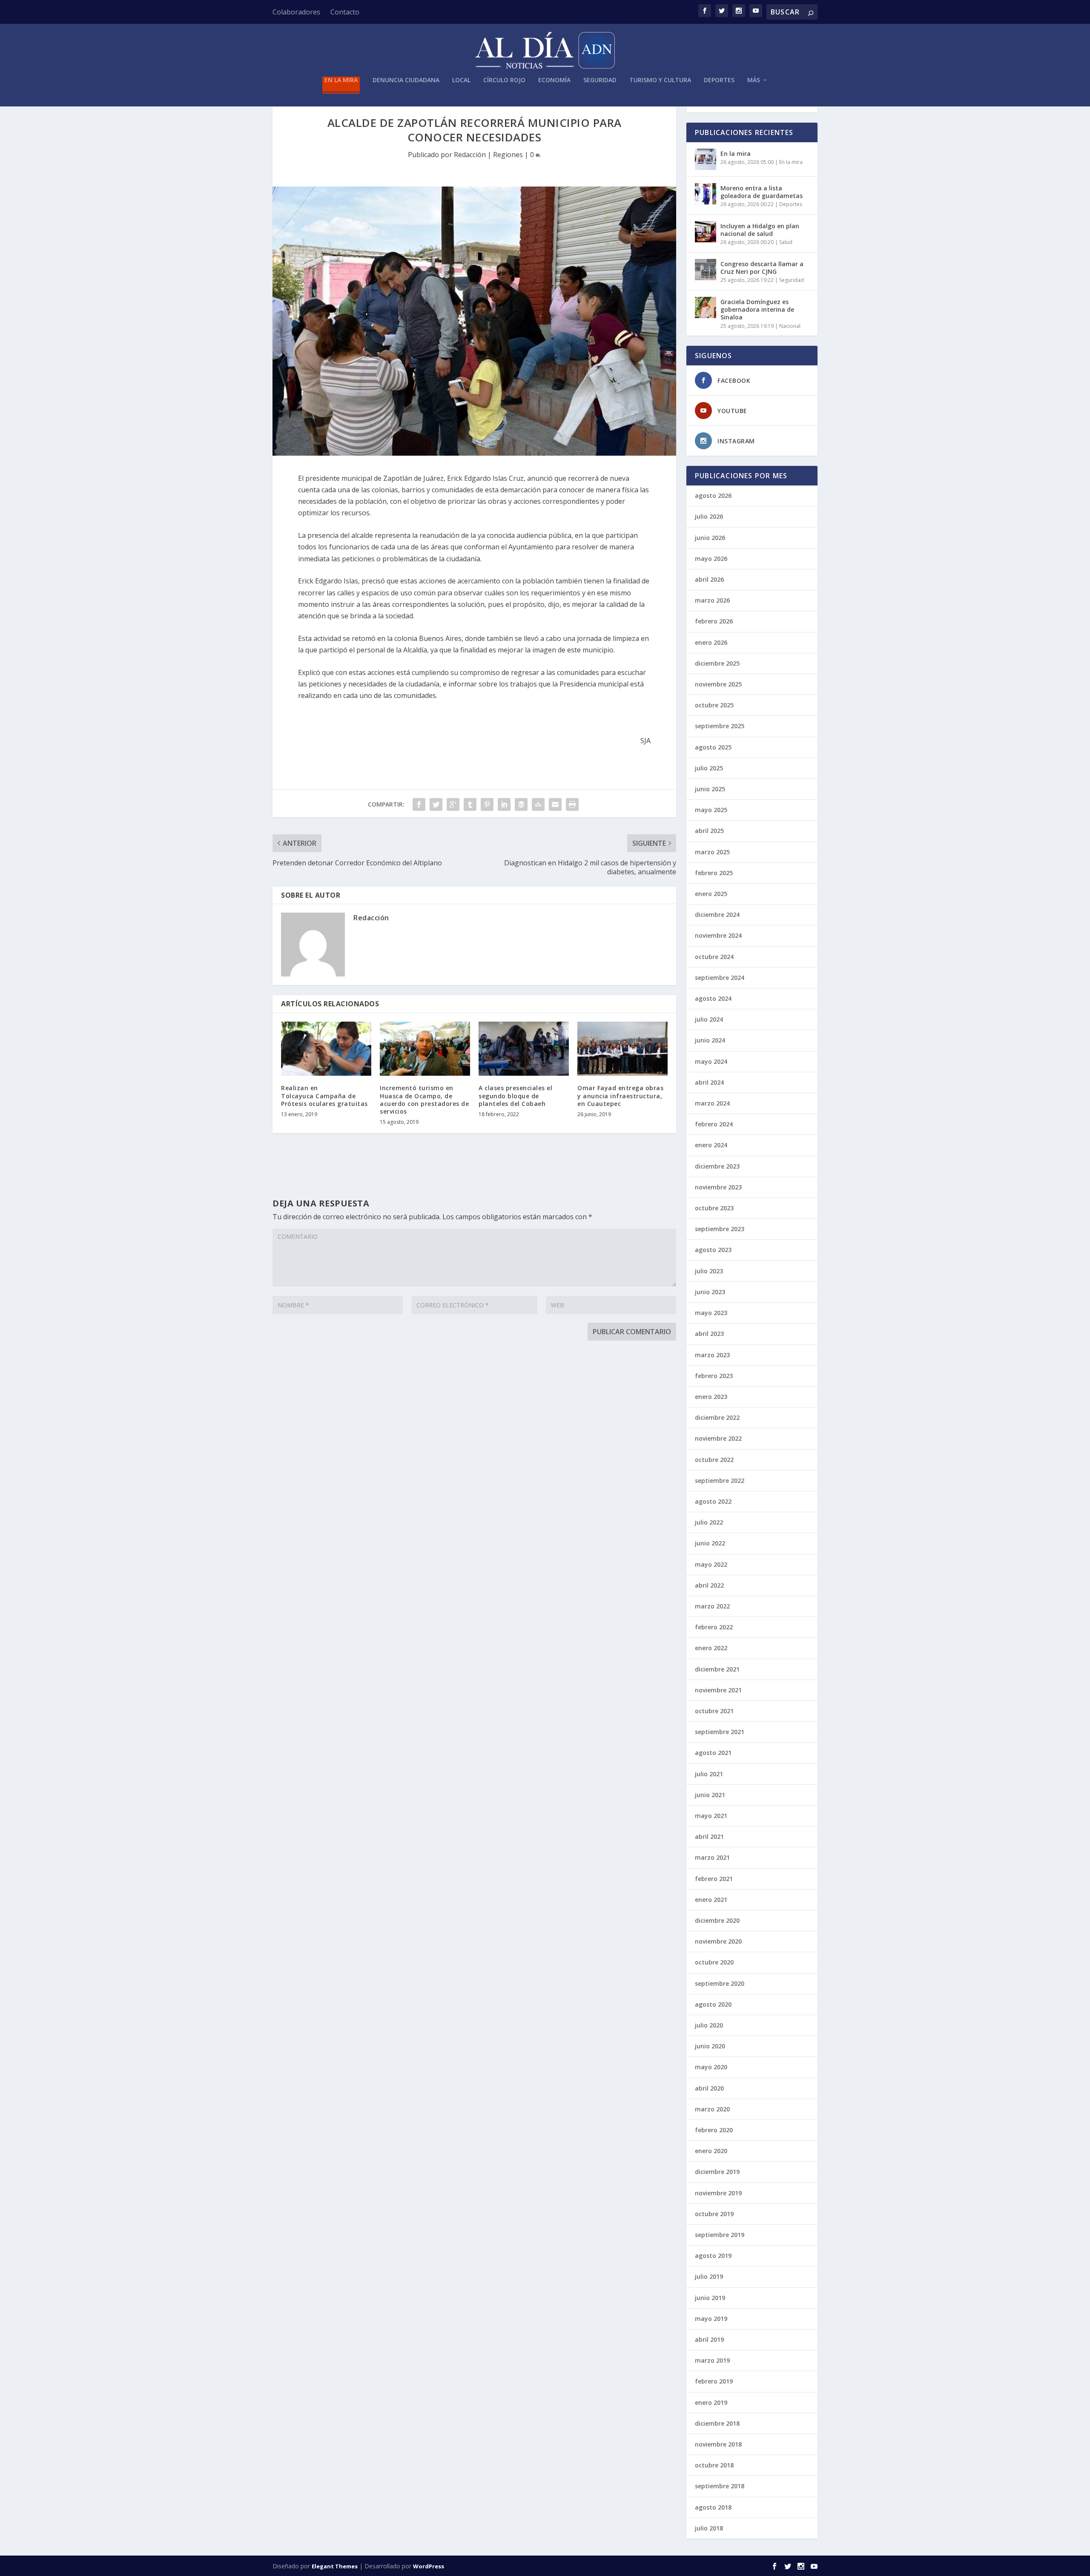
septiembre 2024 (720, 978)
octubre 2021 (714, 1711)
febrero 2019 (714, 2381)
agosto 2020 (713, 2004)
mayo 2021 (711, 1816)
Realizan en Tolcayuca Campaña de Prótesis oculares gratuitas (324, 1096)
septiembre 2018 (720, 2486)
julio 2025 (709, 768)
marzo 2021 (712, 1857)
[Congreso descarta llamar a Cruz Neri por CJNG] (706, 270)
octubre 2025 (714, 705)
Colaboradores (296, 12)
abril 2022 (709, 1585)
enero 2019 (711, 2402)
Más (754, 80)
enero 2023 (711, 1397)
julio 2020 (709, 2025)
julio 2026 (709, 516)
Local (461, 80)
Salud (786, 242)
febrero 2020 (714, 2130)
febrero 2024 (714, 1124)
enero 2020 (711, 2151)
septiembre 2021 (720, 1732)
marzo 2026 (712, 600)
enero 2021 (711, 1900)
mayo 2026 (711, 559)
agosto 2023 (713, 1250)
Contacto (345, 12)
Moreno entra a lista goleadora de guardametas (762, 192)
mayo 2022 (711, 1564)
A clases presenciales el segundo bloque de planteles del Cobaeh (515, 1096)
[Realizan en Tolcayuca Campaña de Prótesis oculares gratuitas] (326, 1049)
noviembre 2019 (718, 2193)
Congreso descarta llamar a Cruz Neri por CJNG (762, 268)
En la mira (341, 80)
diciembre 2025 (717, 663)
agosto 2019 (713, 2256)
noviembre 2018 (718, 2444)
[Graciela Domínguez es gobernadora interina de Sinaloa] (706, 307)
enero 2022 (711, 1648)
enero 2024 (711, 1145)
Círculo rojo (504, 80)
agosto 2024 (713, 998)
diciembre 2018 (717, 2423)
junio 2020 (710, 2046)
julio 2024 (709, 1019)
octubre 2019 (714, 2214)
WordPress (429, 2566)
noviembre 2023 (718, 1187)
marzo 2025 (712, 852)
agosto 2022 (713, 1501)
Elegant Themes (335, 2566)
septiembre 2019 (720, 2235)
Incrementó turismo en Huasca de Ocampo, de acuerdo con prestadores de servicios (424, 1100)
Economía (554, 80)
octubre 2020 (714, 1962)
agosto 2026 (713, 495)
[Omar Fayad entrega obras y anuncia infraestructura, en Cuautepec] (622, 1049)
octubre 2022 (714, 1460)
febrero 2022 (714, 1627)
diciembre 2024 (717, 915)
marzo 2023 (712, 1355)
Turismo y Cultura (660, 80)
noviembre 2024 (718, 935)
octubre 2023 (714, 1208)
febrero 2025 (714, 873)
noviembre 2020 (718, 1941)
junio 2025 (710, 789)
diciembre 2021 (717, 1669)
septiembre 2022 (720, 1480)
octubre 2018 (714, 2465)
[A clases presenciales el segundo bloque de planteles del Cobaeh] (524, 1049)
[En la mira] (706, 159)
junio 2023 (710, 1292)
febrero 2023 (714, 1376)
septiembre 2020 (720, 1983)
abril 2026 (709, 579)
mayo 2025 (711, 810)
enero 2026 (711, 642)
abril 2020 (709, 2088)
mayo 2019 (711, 2319)
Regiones (508, 155)
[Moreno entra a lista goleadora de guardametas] (706, 194)
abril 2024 (709, 1082)
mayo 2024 (711, 1061)
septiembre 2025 (720, 726)
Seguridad (600, 80)
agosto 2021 (713, 1753)
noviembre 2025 (718, 684)
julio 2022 (709, 1522)
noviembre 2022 (718, 1438)
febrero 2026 (714, 621)
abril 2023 (709, 1334)
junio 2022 (710, 1543)
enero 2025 (711, 894)
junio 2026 (710, 538)
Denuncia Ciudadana (406, 80)
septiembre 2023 (720, 1229)
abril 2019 (709, 2339)
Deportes (719, 80)
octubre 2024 (714, 957)
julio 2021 (709, 1774)
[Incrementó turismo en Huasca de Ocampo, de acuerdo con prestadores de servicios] (425, 1049)
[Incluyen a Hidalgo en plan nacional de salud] (706, 232)
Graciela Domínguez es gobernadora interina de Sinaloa (757, 309)
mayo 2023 (711, 1313)
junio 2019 (710, 2298)
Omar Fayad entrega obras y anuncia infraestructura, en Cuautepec (620, 1096)
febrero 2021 (714, 1879)
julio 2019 (709, 2276)
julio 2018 (709, 2528)
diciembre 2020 (717, 1920)
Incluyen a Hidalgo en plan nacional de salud (760, 230)
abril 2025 (709, 831)
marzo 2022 (712, 1606)
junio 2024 (710, 1040)
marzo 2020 (712, 2109)
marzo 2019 (712, 2360)
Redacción (470, 155)
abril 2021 (709, 1837)
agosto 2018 (713, 2507)
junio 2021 (710, 1795)
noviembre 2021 (718, 1690)
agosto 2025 (713, 747)
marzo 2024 (712, 1103)
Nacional (790, 326)
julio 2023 (709, 1271)
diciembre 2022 (717, 1417)
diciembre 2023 (717, 1166)
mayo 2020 (711, 2067)
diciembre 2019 (717, 2172)
